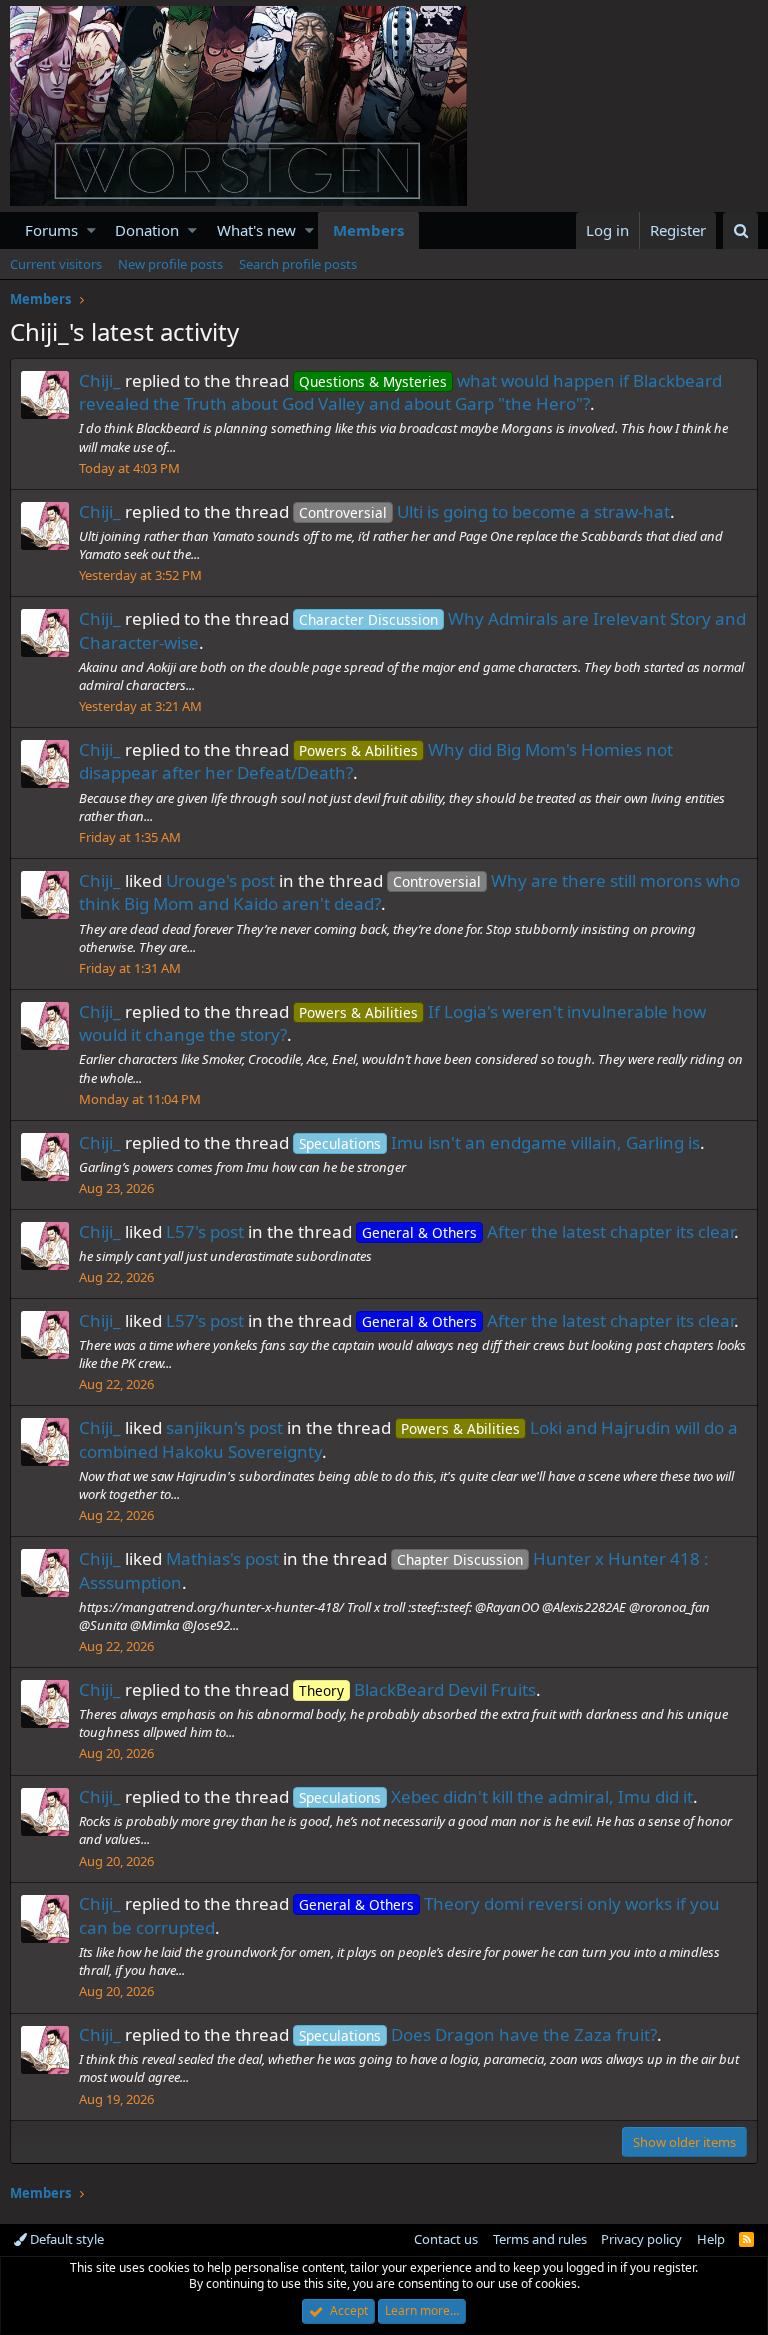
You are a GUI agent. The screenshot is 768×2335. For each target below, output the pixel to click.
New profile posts (170, 264)
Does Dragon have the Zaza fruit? (478, 2034)
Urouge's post (220, 880)
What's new (256, 230)
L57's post (205, 1231)
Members (368, 230)
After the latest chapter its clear (548, 1231)
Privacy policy (641, 2239)
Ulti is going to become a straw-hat (484, 511)
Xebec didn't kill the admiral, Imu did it (496, 1796)
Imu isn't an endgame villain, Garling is (499, 1142)
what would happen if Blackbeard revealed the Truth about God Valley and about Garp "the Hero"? (400, 392)
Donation (147, 230)
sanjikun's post (224, 1427)
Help (711, 2239)
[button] (91, 230)
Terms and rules (540, 2239)
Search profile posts (298, 264)
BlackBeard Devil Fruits (417, 1689)
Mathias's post (222, 1558)
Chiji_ (100, 380)
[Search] (740, 230)
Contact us (446, 2239)
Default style (65, 2239)
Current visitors (56, 264)
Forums (51, 230)
